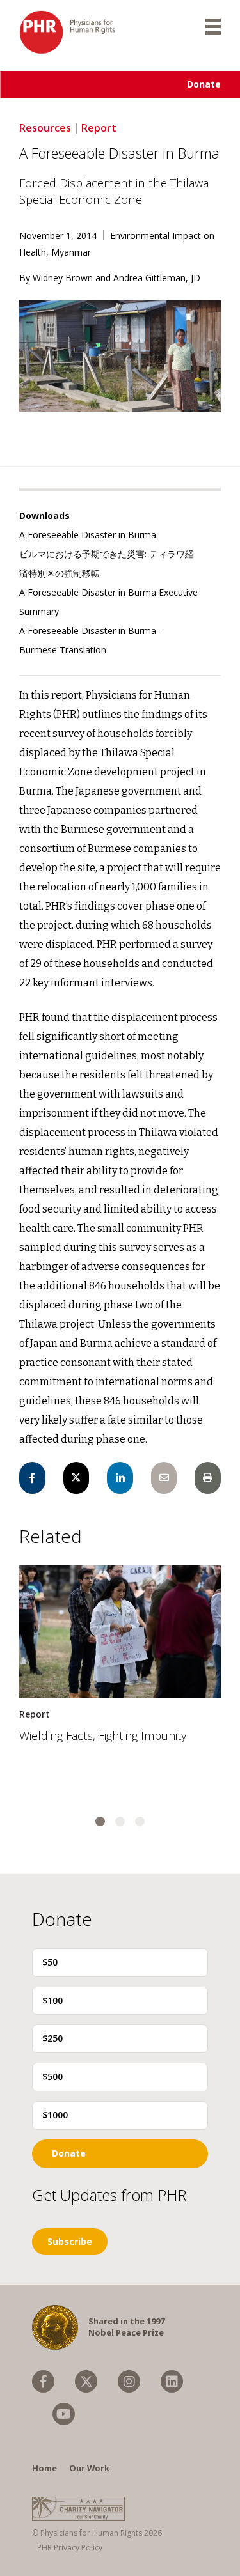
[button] (100, 1821)
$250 (52, 2038)
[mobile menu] (213, 26)
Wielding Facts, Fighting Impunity (103, 1735)
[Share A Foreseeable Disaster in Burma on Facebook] (32, 1478)
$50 (50, 1962)
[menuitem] (43, 2381)
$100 (52, 2000)
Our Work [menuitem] (89, 2468)
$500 (52, 2076)
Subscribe (70, 2241)
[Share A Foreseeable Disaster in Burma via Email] (164, 1478)
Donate (204, 84)
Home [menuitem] (44, 2468)
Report (99, 128)
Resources (45, 128)
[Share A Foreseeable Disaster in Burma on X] (76, 1478)
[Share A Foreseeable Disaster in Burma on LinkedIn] (120, 1478)
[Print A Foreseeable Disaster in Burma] (208, 1478)
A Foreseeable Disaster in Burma (88, 535)
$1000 (55, 2115)
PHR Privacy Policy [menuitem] (70, 2548)
